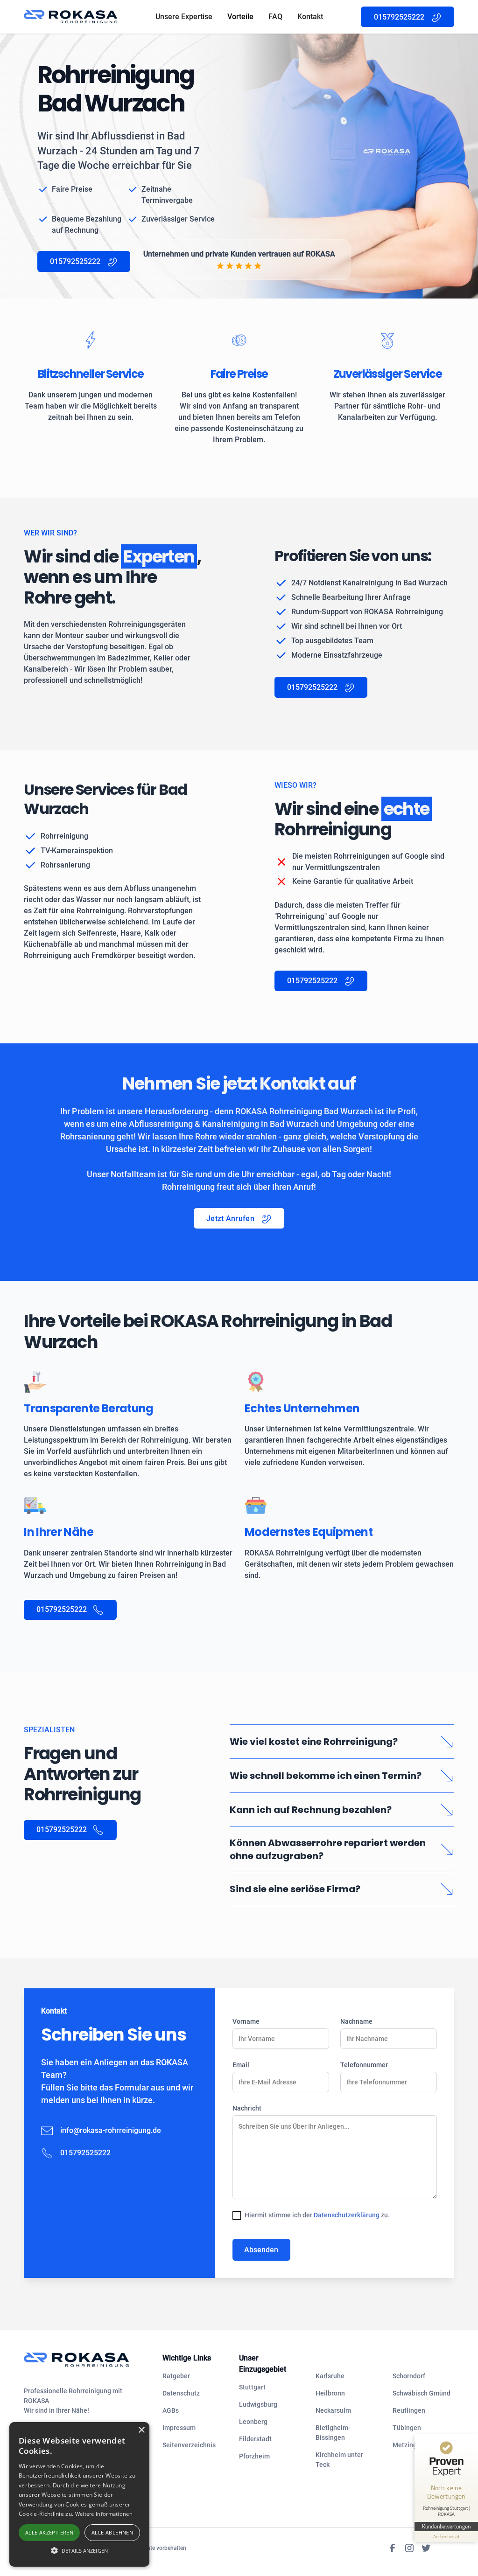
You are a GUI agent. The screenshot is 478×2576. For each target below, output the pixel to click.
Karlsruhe (330, 2376)
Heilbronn (330, 2393)
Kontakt (310, 17)
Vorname (246, 2021)
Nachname (356, 2021)
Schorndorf (409, 2376)
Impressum (179, 2428)
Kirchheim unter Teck (339, 2460)
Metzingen (408, 2445)
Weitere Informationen (104, 2514)
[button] (79, 2550)
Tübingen (407, 2428)
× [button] (141, 2430)
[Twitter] (426, 2548)
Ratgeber (176, 2376)
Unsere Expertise (184, 17)
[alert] (79, 2494)
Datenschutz (181, 2393)
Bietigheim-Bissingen (333, 2433)
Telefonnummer (364, 2065)
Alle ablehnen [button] (112, 2532)
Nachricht (247, 2108)
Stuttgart (252, 2387)
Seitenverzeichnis (189, 2445)
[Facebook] (393, 2548)
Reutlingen (409, 2410)
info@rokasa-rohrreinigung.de (111, 2130)
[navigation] (86, 2360)
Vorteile (240, 17)
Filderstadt (255, 2439)
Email (241, 2065)
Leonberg (253, 2422)
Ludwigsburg (258, 2404)
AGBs (171, 2410)
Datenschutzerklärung (347, 2215)
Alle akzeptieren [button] (49, 2532)
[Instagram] (409, 2548)
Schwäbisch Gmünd (422, 2393)
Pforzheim (254, 2456)
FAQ (275, 17)
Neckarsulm (333, 2410)
